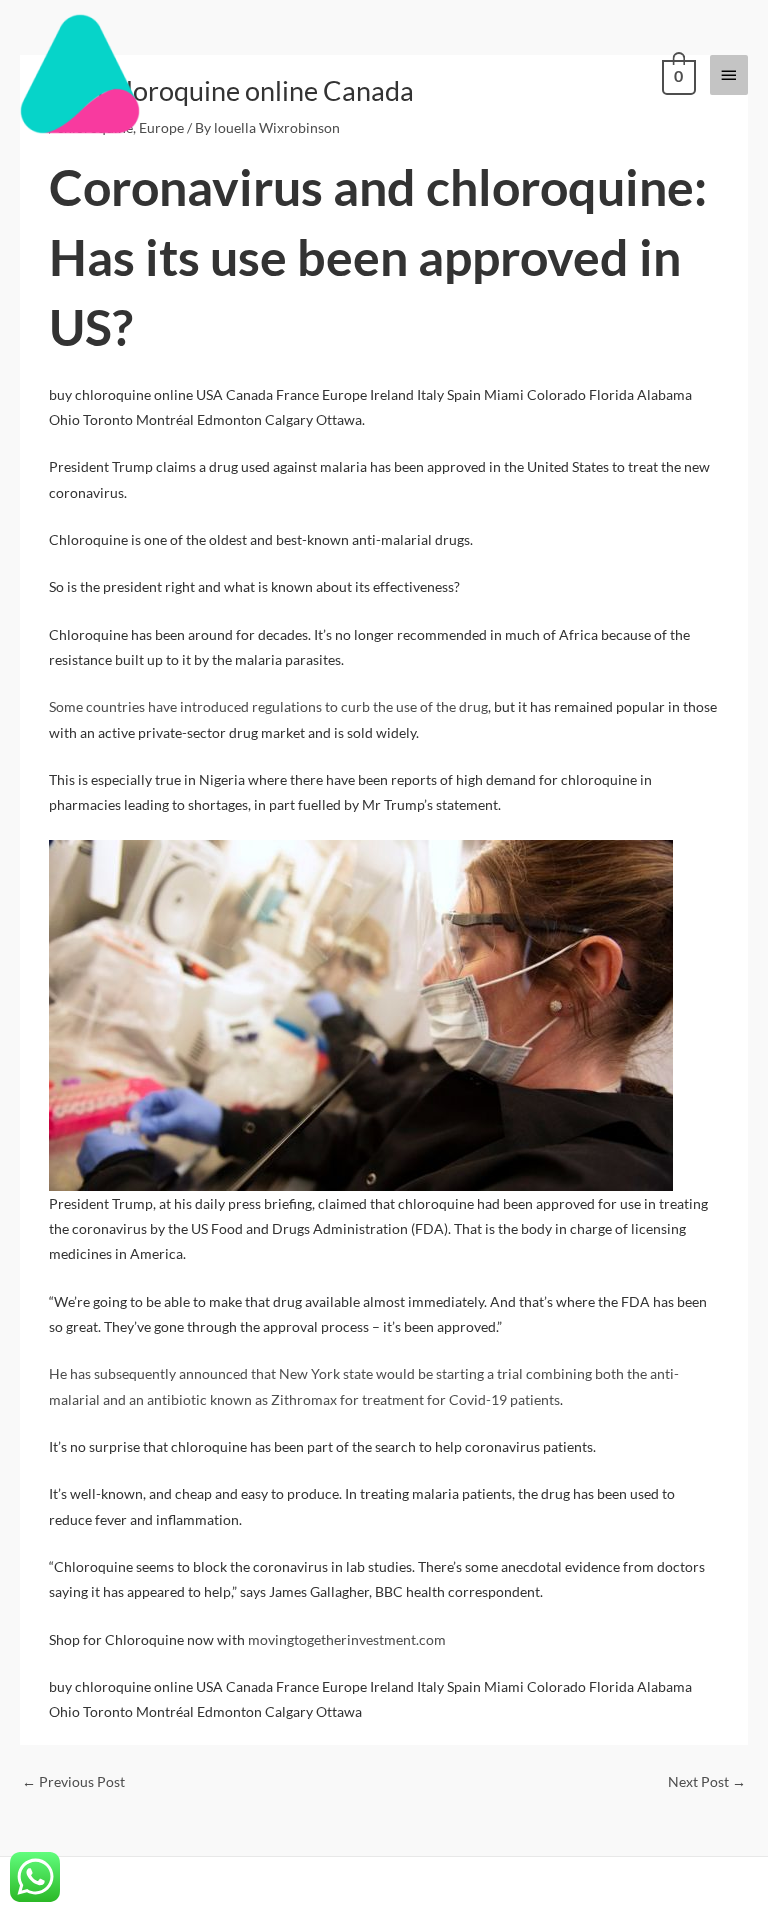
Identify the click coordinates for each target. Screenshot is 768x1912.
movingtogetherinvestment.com (347, 1639)
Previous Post (73, 1781)
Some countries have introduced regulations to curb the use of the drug (268, 706)
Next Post (707, 1781)
